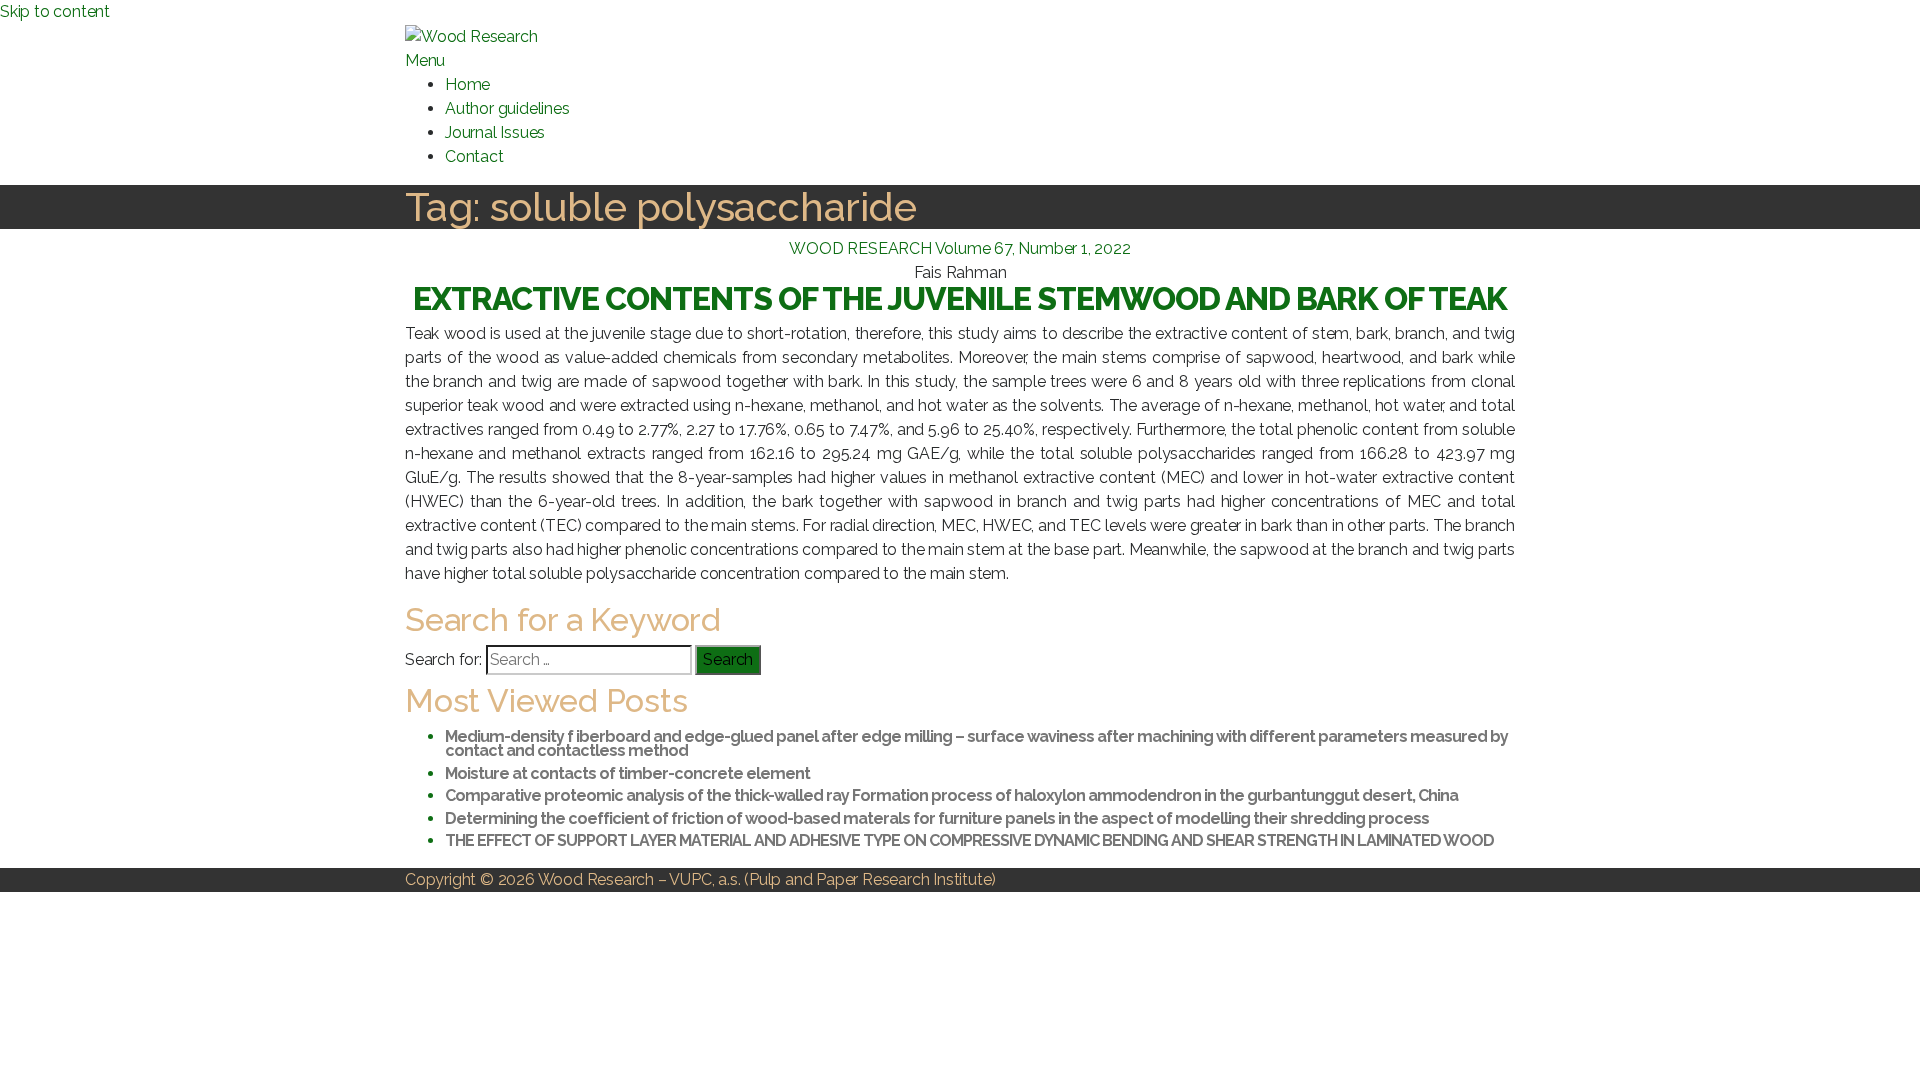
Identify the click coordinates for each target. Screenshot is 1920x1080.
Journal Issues (495, 132)
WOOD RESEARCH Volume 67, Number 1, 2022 (959, 248)
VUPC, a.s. (704, 879)
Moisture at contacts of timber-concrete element (627, 773)
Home (467, 84)
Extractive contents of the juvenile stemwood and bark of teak (960, 298)
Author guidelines (507, 108)
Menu (425, 60)
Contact (474, 156)
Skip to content (55, 11)
